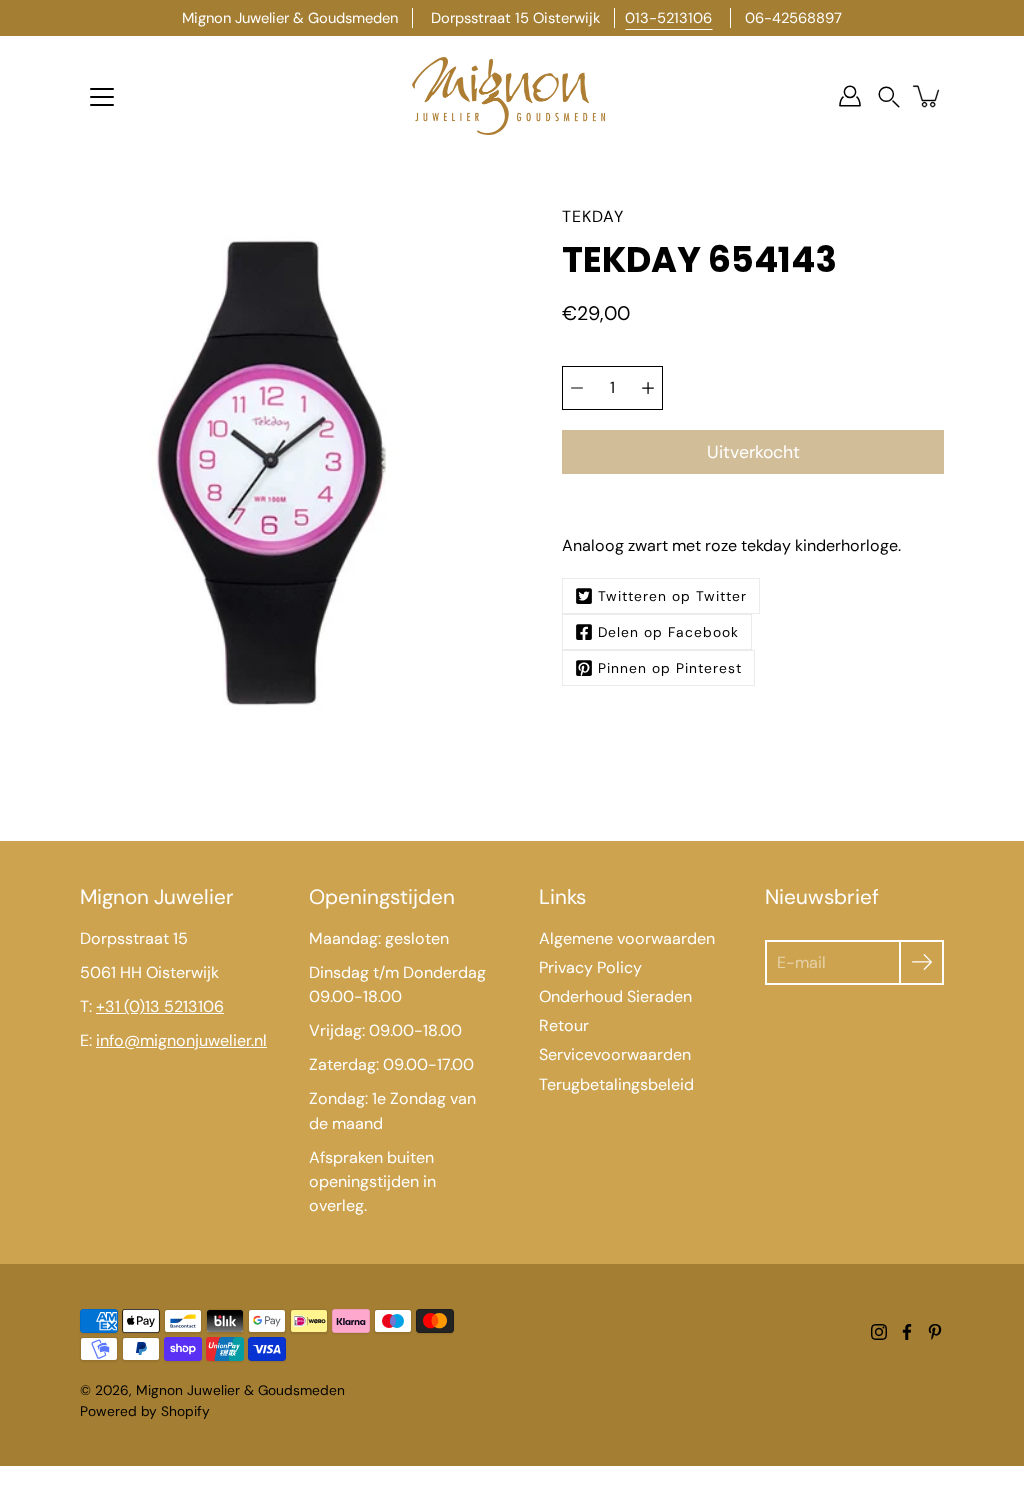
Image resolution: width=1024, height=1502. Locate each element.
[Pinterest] (935, 1332)
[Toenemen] (648, 388)
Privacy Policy (590, 967)
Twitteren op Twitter (672, 596)
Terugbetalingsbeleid (616, 1084)
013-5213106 (668, 18)
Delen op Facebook (668, 632)
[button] (889, 96)
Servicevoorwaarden (615, 1054)
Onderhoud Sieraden (615, 996)
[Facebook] (907, 1332)
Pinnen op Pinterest (670, 668)
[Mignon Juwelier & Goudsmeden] (512, 96)
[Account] (850, 96)
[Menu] (102, 97)
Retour (564, 1025)
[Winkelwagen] (928, 96)
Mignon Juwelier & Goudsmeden (240, 1390)
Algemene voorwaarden (627, 938)
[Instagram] (879, 1332)
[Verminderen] (577, 388)
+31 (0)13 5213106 (160, 1006)
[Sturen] (921, 962)
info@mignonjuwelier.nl (181, 1040)
